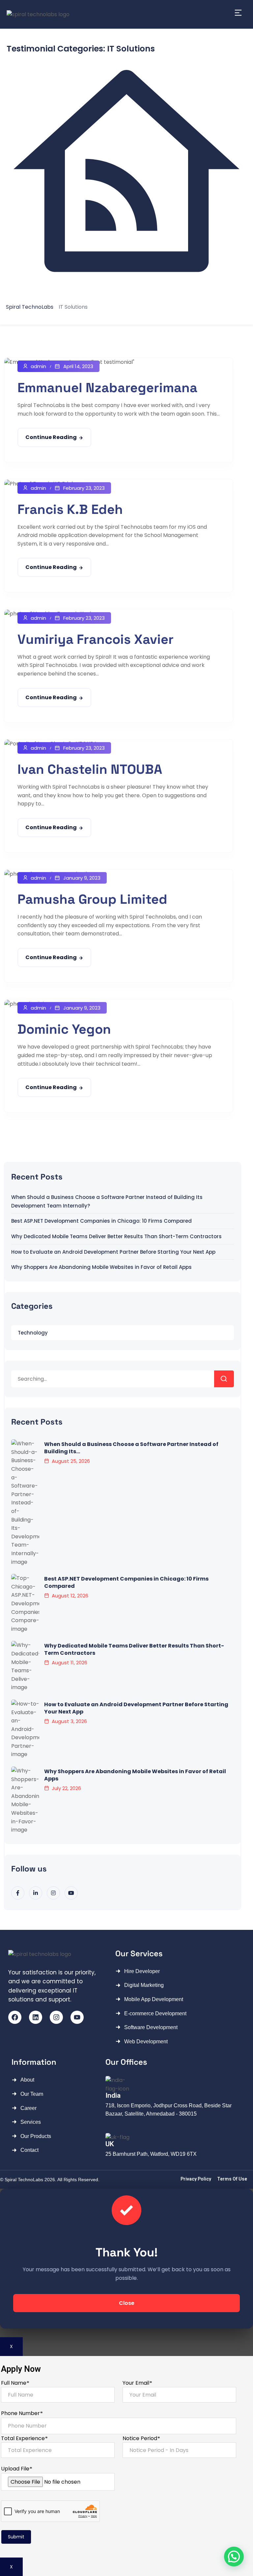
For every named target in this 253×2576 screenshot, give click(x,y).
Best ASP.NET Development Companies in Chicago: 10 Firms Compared (101, 1221)
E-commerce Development (155, 2013)
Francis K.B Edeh (70, 509)
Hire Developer (142, 1971)
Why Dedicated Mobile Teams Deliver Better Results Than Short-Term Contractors (116, 1236)
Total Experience (24, 2438)
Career (28, 2108)
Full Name (15, 2383)
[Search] (224, 1379)
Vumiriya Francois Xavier (96, 639)
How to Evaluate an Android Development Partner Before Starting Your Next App (113, 1252)
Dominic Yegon (64, 1029)
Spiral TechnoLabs (25, 2180)
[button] (234, 2557)
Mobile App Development (154, 1999)
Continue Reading (51, 437)
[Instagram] (56, 2017)
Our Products (36, 2136)
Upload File (16, 2469)
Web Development (146, 2042)
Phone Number (22, 2413)
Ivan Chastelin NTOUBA (90, 769)
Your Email (137, 2383)
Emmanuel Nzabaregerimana (107, 388)
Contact (29, 2150)
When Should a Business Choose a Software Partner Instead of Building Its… (131, 1448)
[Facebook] (15, 2017)
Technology (33, 1333)
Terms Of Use (232, 2179)
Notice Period (141, 2438)
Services (31, 2122)
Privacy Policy (196, 2179)
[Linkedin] (36, 2017)
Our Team (32, 2094)
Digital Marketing (144, 1985)
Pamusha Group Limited (92, 899)
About (27, 2080)
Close (127, 2303)
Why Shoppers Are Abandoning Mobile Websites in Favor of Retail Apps (101, 1267)
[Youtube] (77, 2017)
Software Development (151, 2027)
